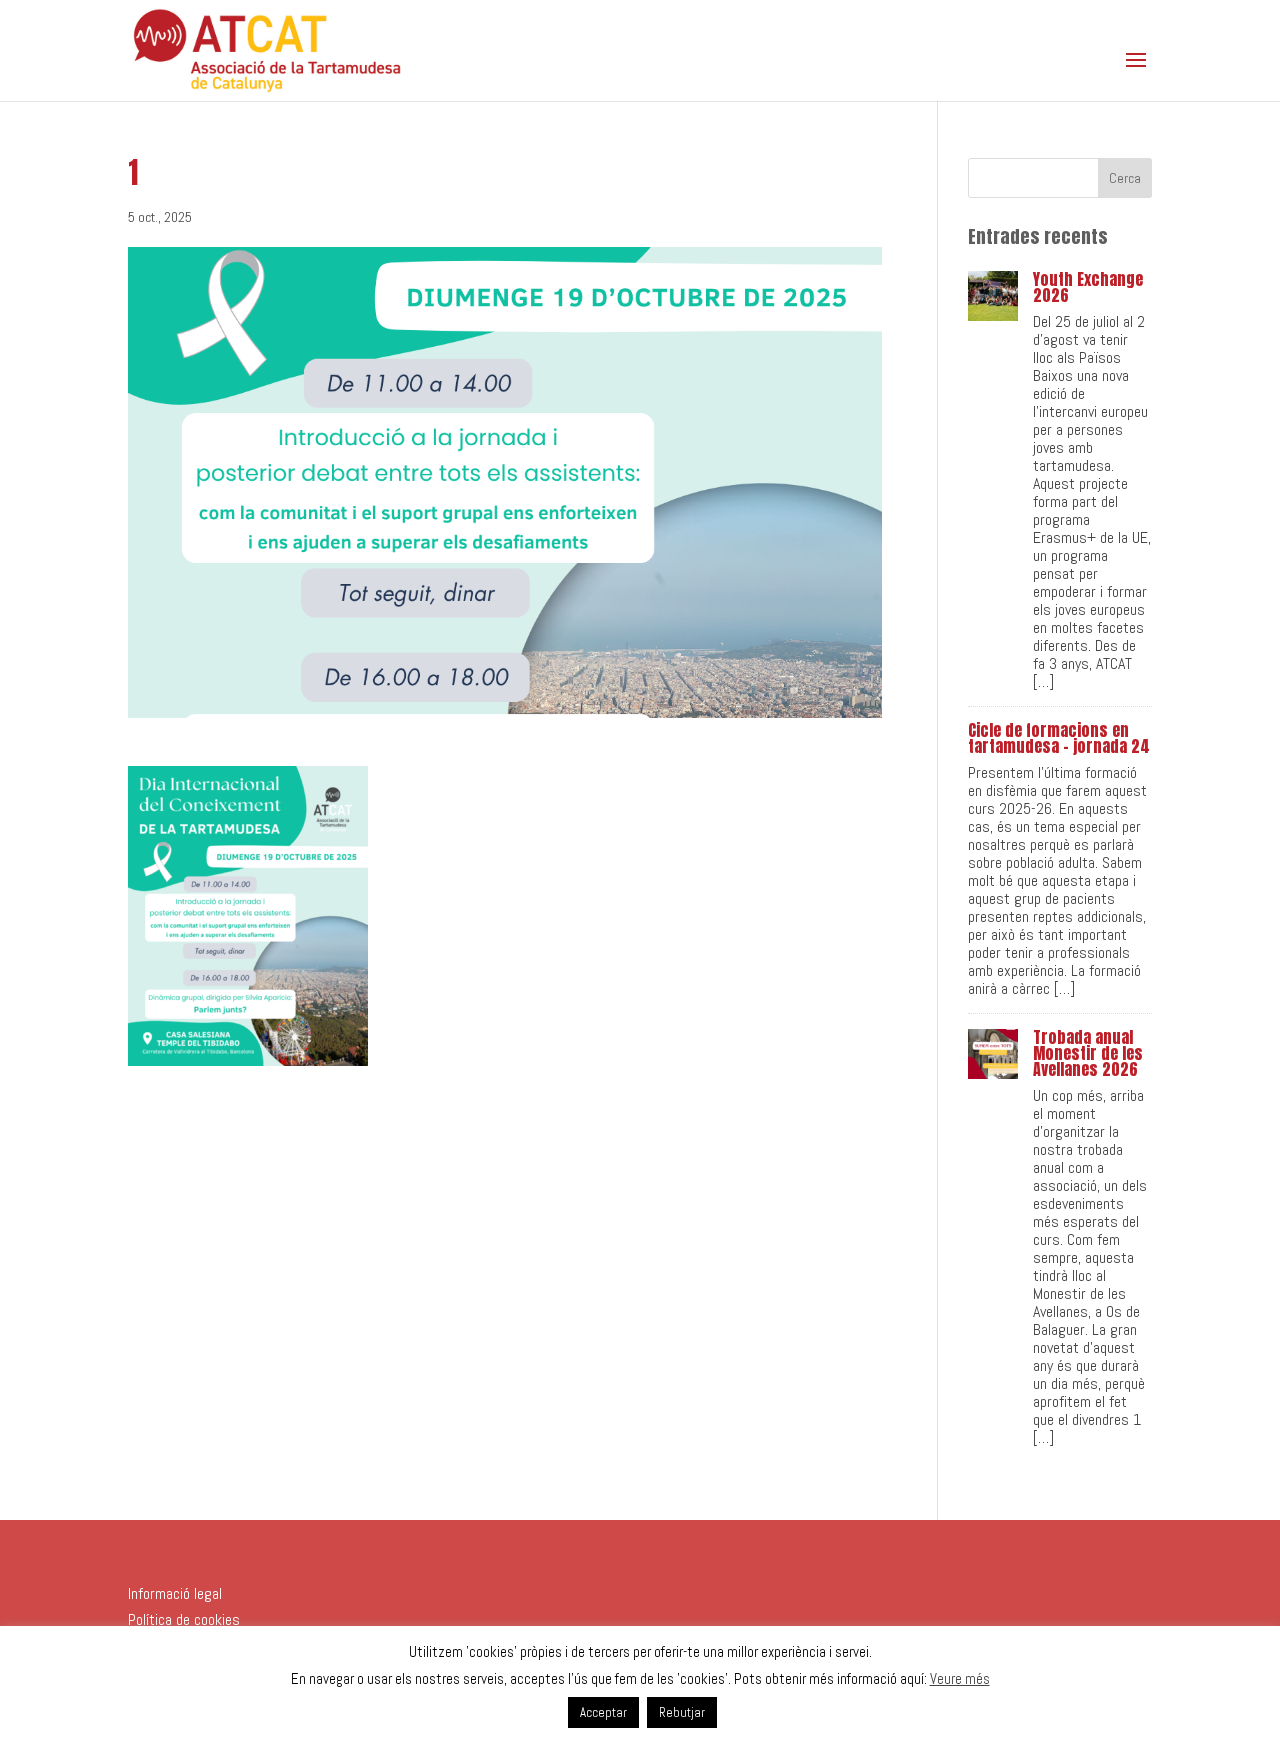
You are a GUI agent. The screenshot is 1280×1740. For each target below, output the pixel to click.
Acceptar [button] (603, 1712)
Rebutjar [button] (682, 1712)
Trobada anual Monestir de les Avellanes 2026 (1088, 1053)
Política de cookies (184, 1619)
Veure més (960, 1678)
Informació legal (175, 1593)
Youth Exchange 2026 (1088, 287)
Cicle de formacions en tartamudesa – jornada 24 (1059, 738)
